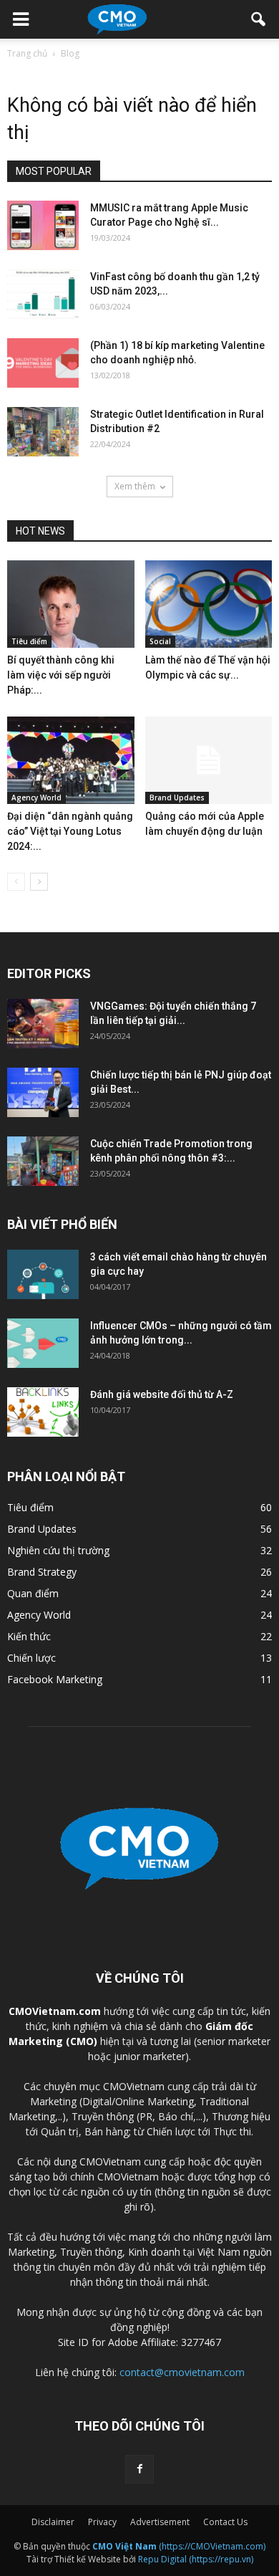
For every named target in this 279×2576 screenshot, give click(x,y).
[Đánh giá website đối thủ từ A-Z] (43, 1412)
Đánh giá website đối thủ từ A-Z (162, 1394)
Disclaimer (53, 2522)
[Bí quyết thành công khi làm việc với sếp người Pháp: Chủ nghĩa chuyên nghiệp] (71, 604)
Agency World (36, 798)
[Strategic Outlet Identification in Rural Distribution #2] (43, 432)
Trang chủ (27, 53)
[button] (259, 19)
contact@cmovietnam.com (182, 2372)
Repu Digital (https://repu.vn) (196, 2559)
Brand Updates (177, 798)
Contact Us (225, 2522)
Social (160, 641)
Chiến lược (31, 1658)
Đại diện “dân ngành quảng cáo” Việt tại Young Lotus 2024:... (70, 831)
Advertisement (160, 2522)
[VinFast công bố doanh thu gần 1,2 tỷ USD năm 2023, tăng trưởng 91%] (43, 294)
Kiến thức (29, 1636)
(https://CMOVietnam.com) (179, 2546)
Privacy (102, 2522)
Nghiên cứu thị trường (58, 1550)
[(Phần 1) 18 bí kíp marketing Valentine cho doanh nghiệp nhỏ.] (43, 363)
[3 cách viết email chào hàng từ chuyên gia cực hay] (43, 1274)
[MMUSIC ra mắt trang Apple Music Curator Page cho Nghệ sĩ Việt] (43, 225)
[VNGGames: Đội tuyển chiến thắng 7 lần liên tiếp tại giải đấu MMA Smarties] (43, 1024)
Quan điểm (33, 1593)
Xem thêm (135, 486)
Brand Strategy (42, 1572)
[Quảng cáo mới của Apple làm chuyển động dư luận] (209, 760)
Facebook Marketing (55, 1679)
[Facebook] (139, 2469)
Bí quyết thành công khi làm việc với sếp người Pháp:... (61, 675)
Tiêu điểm (29, 641)
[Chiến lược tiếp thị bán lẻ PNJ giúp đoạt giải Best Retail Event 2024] (43, 1092)
